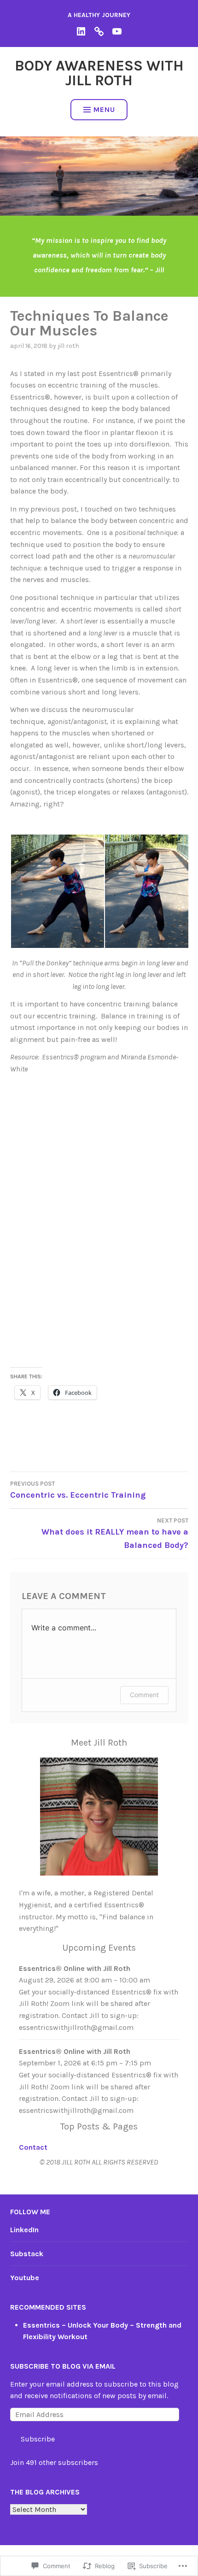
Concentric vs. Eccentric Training (78, 1490)
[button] (57, 891)
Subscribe (38, 2439)
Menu (104, 109)
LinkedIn (24, 2230)
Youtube (25, 2278)
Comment (144, 1695)
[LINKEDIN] (81, 31)
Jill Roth (68, 346)
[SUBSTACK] (99, 31)
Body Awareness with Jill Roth (99, 73)
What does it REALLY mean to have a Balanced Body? (115, 1534)
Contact (33, 2147)
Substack (27, 2254)
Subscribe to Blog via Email (63, 2366)
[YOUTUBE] (117, 31)
